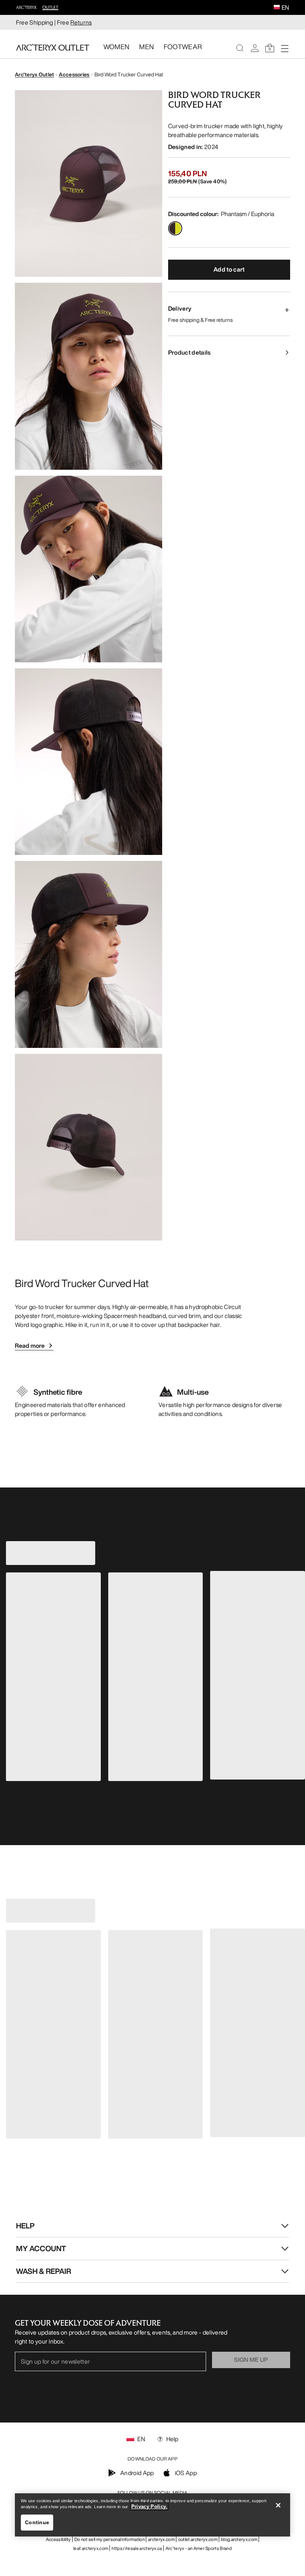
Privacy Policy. (149, 2507)
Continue (37, 2522)
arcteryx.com (161, 2539)
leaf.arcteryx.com (91, 2548)
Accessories (74, 74)
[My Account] (255, 48)
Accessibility (58, 2539)
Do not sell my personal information (110, 2539)
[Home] (53, 47)
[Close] (278, 2505)
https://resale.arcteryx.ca (137, 2548)
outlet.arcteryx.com (198, 2539)
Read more (30, 1346)
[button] (277, 8)
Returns (81, 22)
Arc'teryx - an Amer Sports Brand (199, 2548)
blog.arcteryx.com (239, 2539)
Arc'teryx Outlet (34, 74)
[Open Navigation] (285, 48)
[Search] (240, 48)
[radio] (175, 228)
